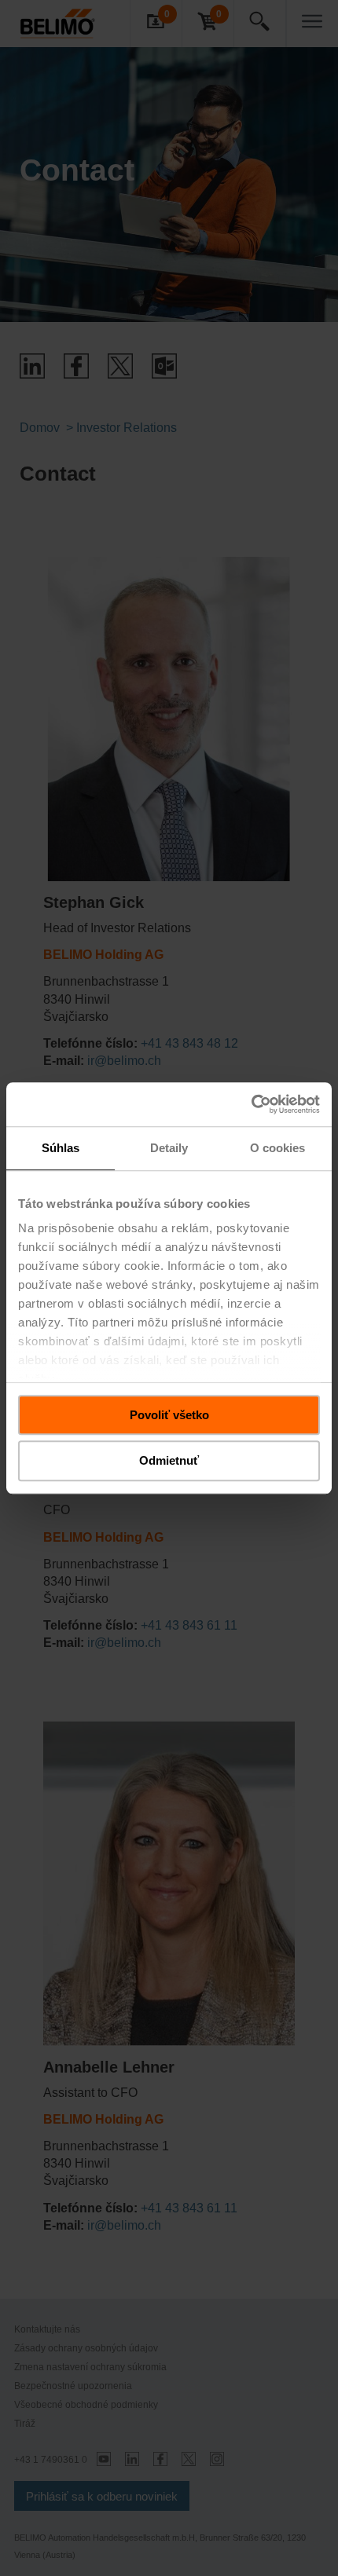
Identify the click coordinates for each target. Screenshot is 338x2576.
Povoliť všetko (169, 1415)
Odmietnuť (169, 1461)
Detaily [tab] (169, 1148)
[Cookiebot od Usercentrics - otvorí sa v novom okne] (251, 1104)
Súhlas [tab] (61, 1148)
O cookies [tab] (278, 1148)
